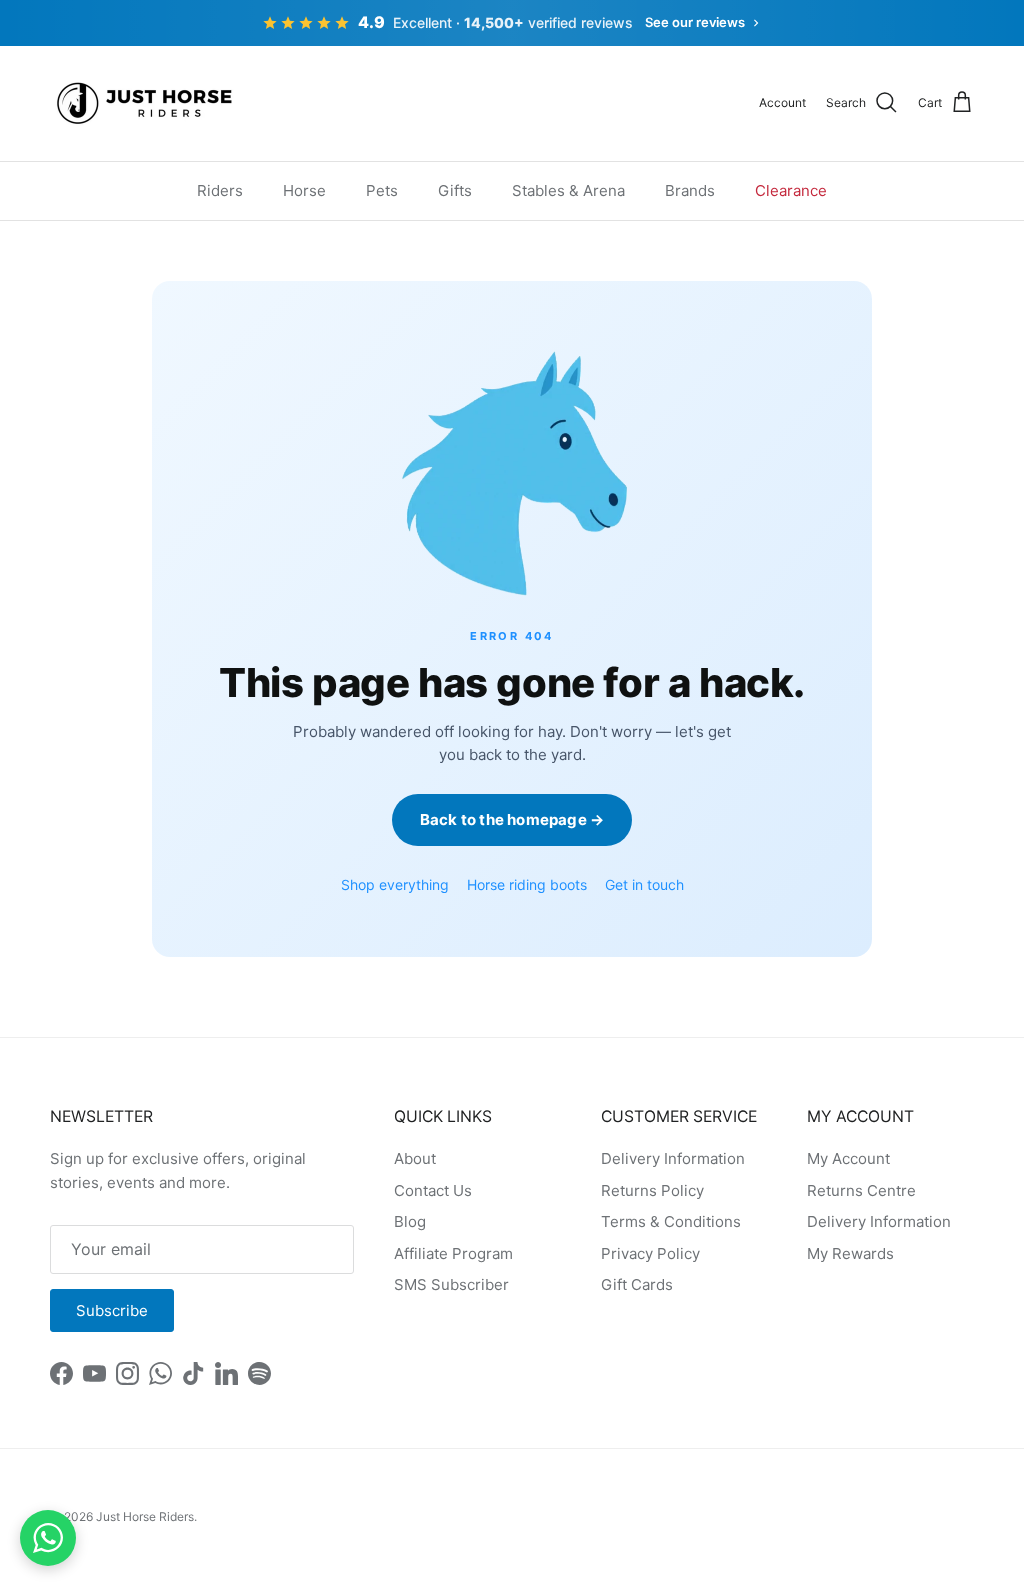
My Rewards (850, 1253)
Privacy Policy (650, 1253)
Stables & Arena (568, 190)
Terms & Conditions (671, 1221)
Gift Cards (637, 1284)
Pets (382, 190)
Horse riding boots (527, 884)
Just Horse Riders (145, 1516)
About (415, 1158)
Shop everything (395, 884)
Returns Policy (652, 1190)
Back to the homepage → (512, 819)
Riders (220, 190)
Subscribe (112, 1310)
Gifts (455, 190)
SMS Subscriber (451, 1284)
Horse (304, 190)
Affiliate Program (453, 1253)
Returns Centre (861, 1190)
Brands (690, 190)
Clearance (791, 190)
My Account (848, 1158)
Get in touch (644, 884)
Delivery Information (673, 1158)
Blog (410, 1221)
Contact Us (433, 1190)
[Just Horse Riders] (147, 103)
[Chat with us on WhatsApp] (48, 1538)
